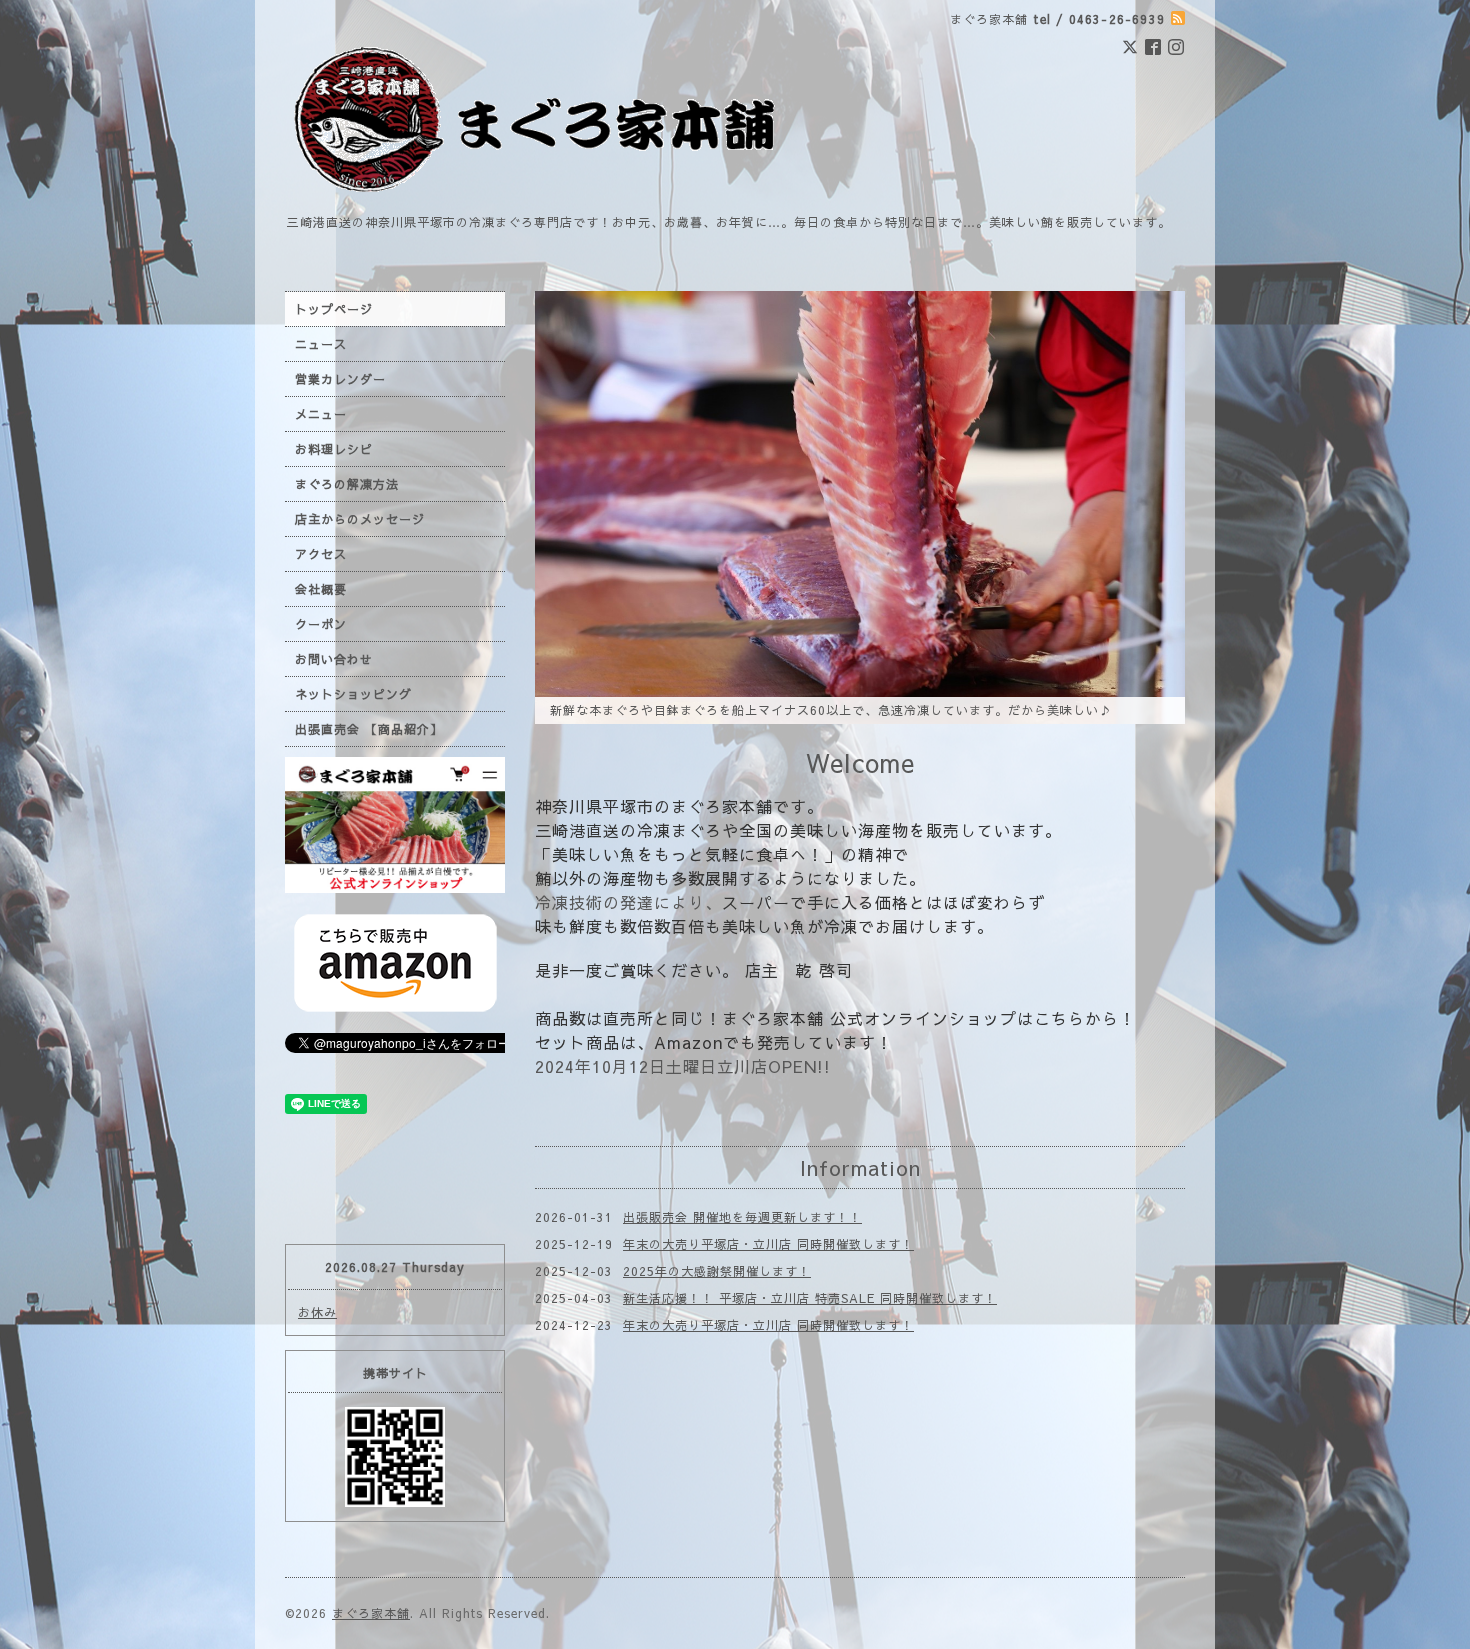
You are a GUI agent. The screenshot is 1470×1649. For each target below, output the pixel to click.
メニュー (321, 414)
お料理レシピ (334, 449)
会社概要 (321, 589)
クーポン (321, 624)
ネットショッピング (353, 694)
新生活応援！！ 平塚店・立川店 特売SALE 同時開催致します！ (810, 1296)
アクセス (321, 554)
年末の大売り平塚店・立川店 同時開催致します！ (768, 1242)
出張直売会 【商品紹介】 (369, 729)
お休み (317, 1312)
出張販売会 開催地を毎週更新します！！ (742, 1215)
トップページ (334, 309)
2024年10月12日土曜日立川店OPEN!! (683, 1064)
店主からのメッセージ (360, 519)
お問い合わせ (334, 659)
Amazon (688, 1040)
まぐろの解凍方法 (347, 484)
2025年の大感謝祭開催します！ (717, 1269)
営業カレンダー (340, 379)
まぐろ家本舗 (371, 1613)
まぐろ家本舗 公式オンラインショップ (869, 1016)
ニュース (321, 344)
